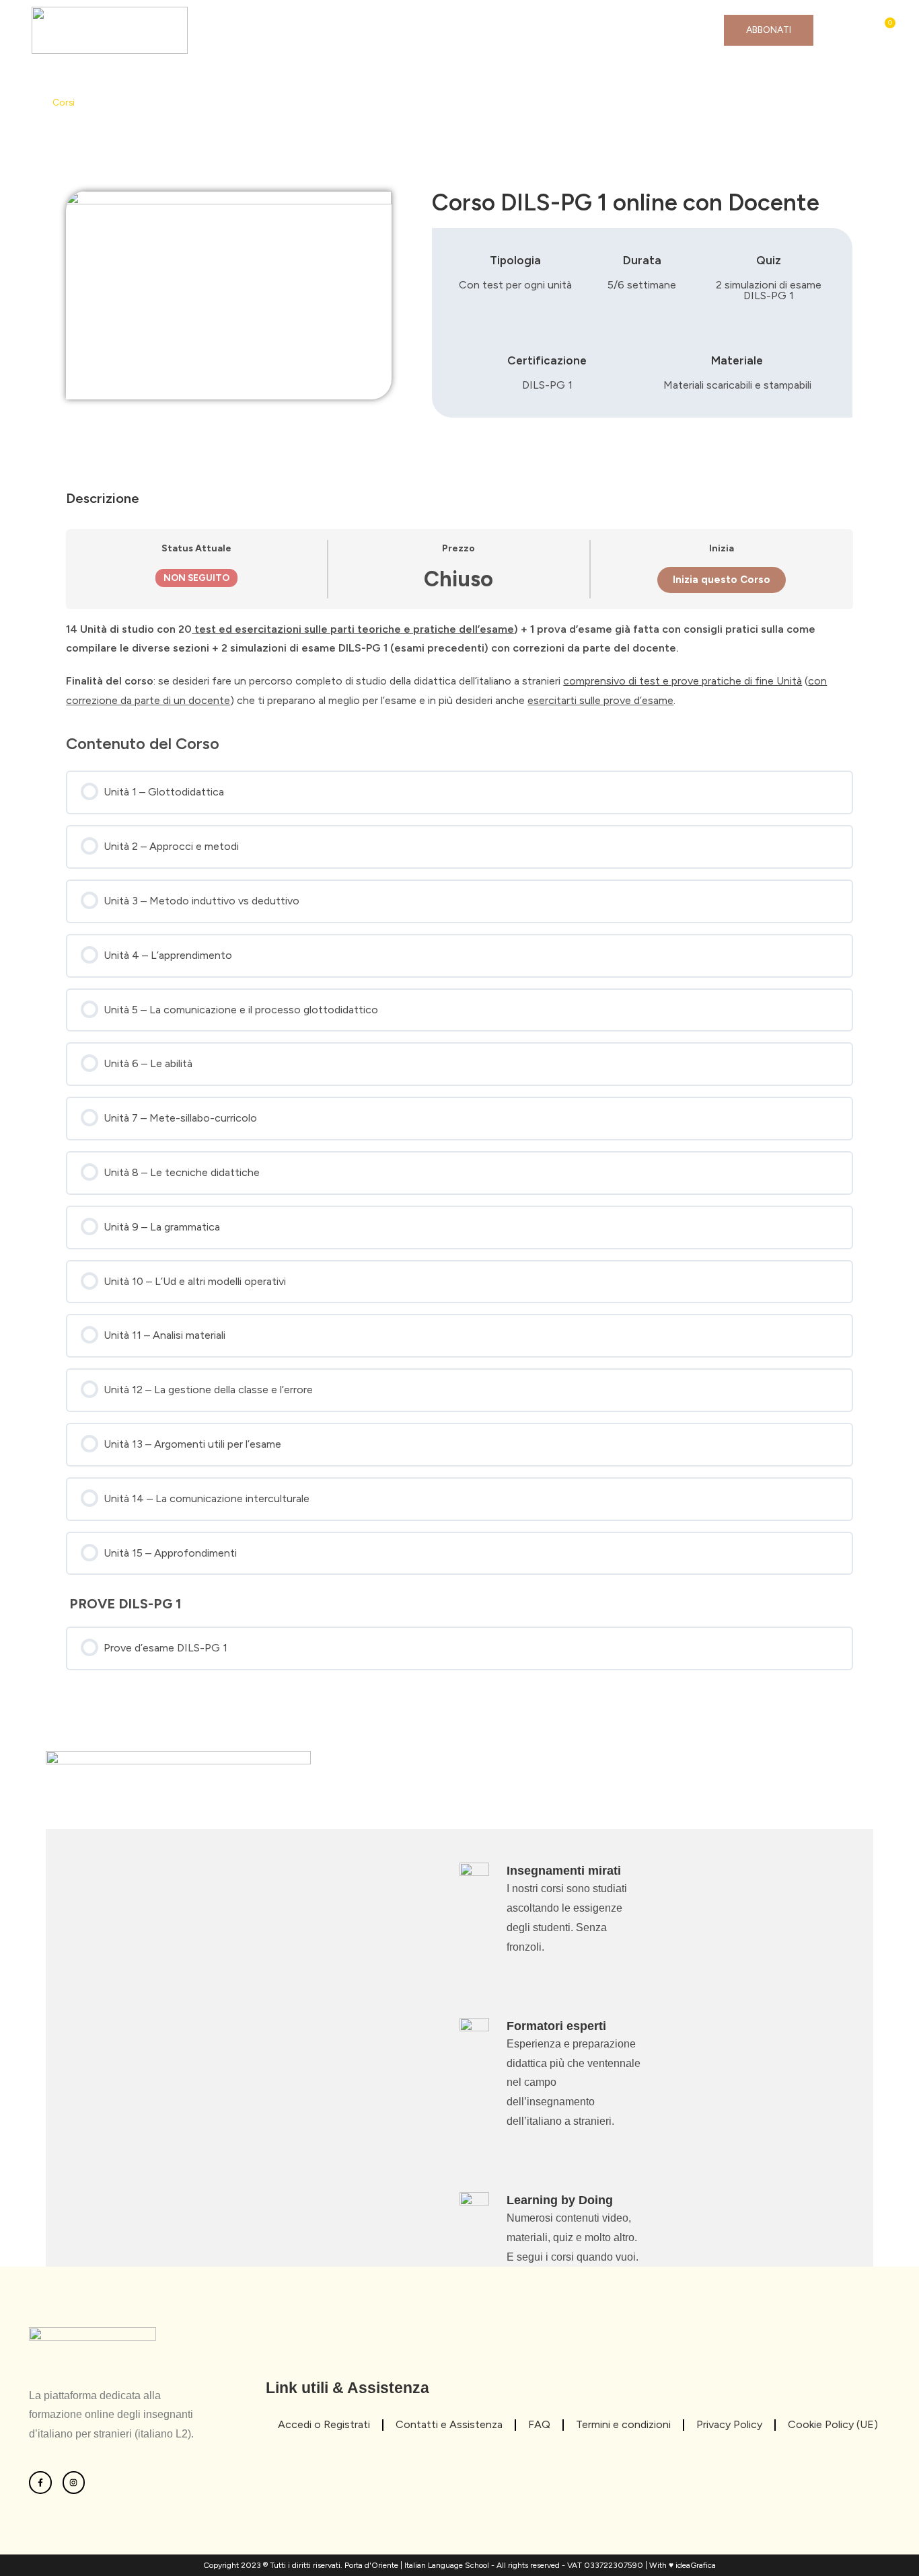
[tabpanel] (459, 665)
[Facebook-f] (40, 2483)
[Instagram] (74, 2483)
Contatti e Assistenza (655, 30)
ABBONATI (769, 30)
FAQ (555, 30)
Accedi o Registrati (324, 2424)
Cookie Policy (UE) (833, 2424)
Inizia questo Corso (722, 580)
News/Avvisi (476, 30)
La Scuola (318, 30)
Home (239, 30)
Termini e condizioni (623, 2424)
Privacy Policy (729, 2424)
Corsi (395, 30)
